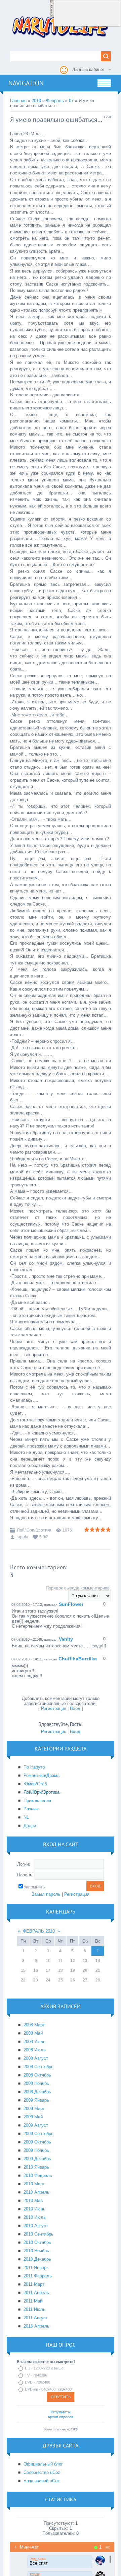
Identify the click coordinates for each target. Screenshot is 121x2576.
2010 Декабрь (37, 2259)
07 (71, 101)
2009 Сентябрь (38, 2134)
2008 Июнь (34, 2042)
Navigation (26, 83)
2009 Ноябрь (36, 2150)
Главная (18, 101)
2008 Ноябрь (36, 2083)
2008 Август (36, 2058)
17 (48, 1970)
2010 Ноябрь (36, 2251)
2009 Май (33, 2117)
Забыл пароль (46, 1894)
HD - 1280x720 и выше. (45, 2368)
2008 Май (33, 2033)
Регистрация (54, 1708)
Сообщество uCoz (42, 2472)
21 (98, 1970)
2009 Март (34, 2109)
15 (23, 1970)
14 (98, 1961)
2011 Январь (36, 2268)
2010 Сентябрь (38, 2234)
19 (73, 1970)
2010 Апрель (36, 2192)
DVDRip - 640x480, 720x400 (48, 2389)
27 (85, 1980)
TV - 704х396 (36, 2375)
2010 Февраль (38, 2175)
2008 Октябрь (37, 2075)
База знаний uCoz (42, 2481)
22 (23, 1980)
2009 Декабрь (37, 2159)
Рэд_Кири (38, 2559)
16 (36, 1970)
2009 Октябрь (37, 2142)
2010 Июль (35, 2217)
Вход (75, 1708)
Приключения (37, 1801)
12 (73, 1961)
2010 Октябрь (37, 2242)
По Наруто (34, 1767)
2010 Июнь (34, 2209)
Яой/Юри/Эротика (34, 1530)
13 (85, 1961)
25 (61, 1980)
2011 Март (34, 2284)
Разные (31, 1809)
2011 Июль (34, 2309)
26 (73, 1980)
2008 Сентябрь (38, 2067)
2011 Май (33, 2301)
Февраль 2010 (39, 1931)
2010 (36, 101)
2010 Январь (36, 2167)
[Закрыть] (52, 23)
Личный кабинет (89, 69)
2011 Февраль (38, 2276)
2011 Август (36, 2318)
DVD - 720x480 (37, 2382)
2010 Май (33, 2201)
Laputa (22, 1537)
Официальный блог (43, 2464)
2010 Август (36, 2226)
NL (26, 1817)
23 (36, 1980)
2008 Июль (35, 2050)
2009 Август (36, 2125)
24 (48, 1980)
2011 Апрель (36, 2293)
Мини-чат (26, 2547)
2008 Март (34, 2025)
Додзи (30, 1826)
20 (85, 1970)
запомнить (34, 1887)
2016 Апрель (36, 2326)
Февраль (55, 101)
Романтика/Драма (42, 1775)
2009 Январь (36, 2100)
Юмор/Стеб (35, 1784)
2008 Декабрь (37, 2092)
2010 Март (34, 2184)
